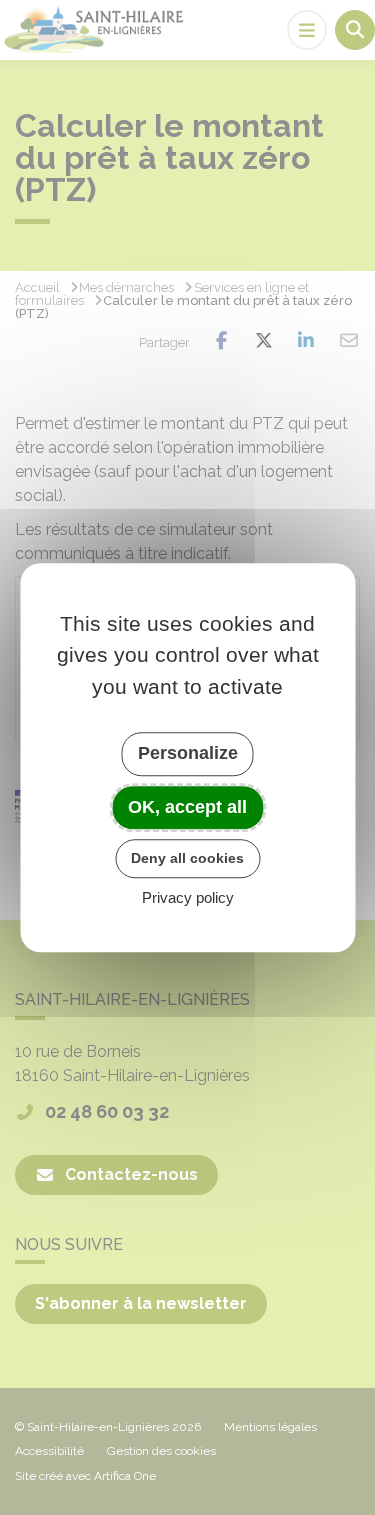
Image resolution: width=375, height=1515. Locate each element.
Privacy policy (188, 897)
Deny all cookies (187, 858)
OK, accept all (187, 807)
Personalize (188, 753)
